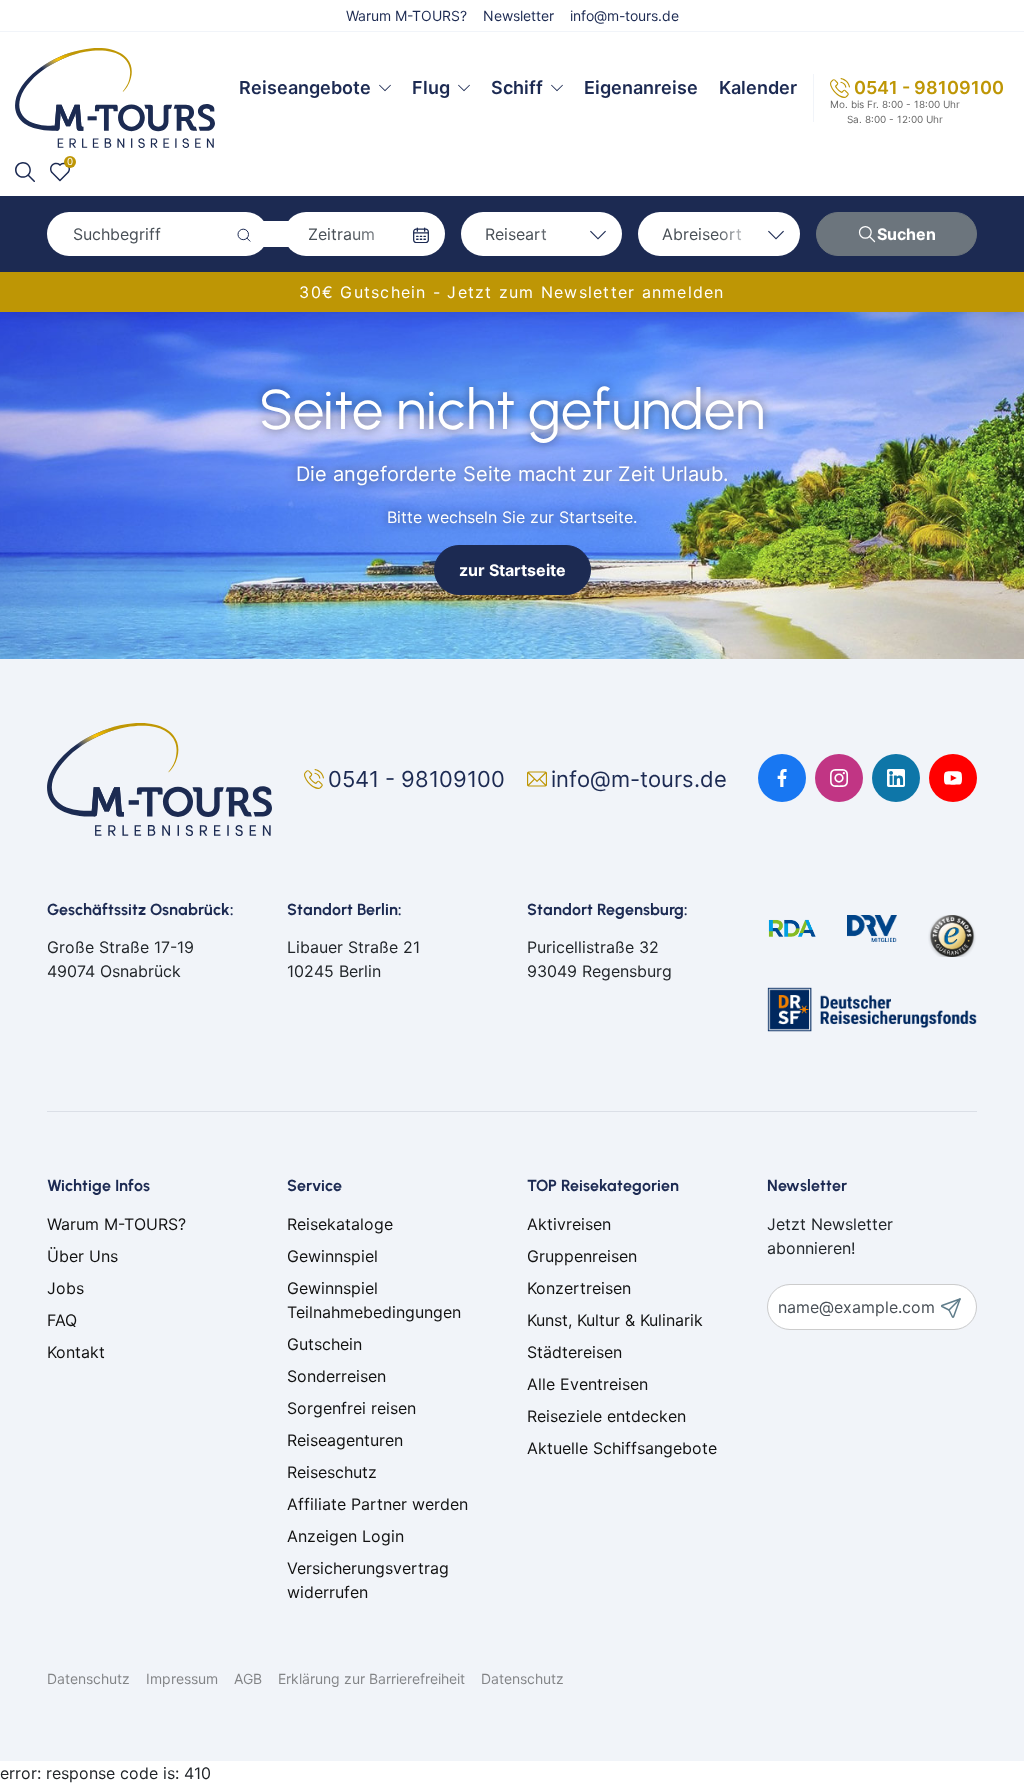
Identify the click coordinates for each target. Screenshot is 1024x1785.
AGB (248, 1678)
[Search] (25, 172)
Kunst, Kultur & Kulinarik (615, 1320)
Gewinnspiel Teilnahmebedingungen (374, 1300)
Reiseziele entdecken (606, 1416)
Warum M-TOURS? (406, 15)
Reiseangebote (305, 87)
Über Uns (82, 1256)
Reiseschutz (332, 1472)
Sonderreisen (336, 1376)
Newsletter (518, 15)
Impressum (182, 1678)
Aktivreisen (569, 1224)
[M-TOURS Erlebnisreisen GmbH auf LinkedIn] (896, 778)
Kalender (758, 87)
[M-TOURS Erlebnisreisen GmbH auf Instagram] (839, 778)
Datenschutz (88, 1678)
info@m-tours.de (624, 15)
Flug (431, 87)
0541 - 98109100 (929, 87)
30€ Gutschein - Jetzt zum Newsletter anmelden (511, 292)
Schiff (517, 87)
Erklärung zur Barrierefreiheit (371, 1678)
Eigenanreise (641, 87)
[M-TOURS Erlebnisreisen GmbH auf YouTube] (953, 778)
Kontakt (76, 1352)
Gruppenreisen (582, 1256)
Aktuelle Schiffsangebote (622, 1448)
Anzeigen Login (345, 1536)
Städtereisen (574, 1352)
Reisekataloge (340, 1224)
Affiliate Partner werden (377, 1504)
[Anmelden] (958, 1307)
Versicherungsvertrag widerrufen (368, 1580)
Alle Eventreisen (587, 1384)
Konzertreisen (579, 1288)
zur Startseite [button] (512, 570)
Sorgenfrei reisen (351, 1408)
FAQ (62, 1320)
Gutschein (324, 1344)
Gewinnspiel (332, 1256)
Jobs (65, 1288)
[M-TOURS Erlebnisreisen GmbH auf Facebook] (782, 778)
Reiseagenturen (345, 1440)
